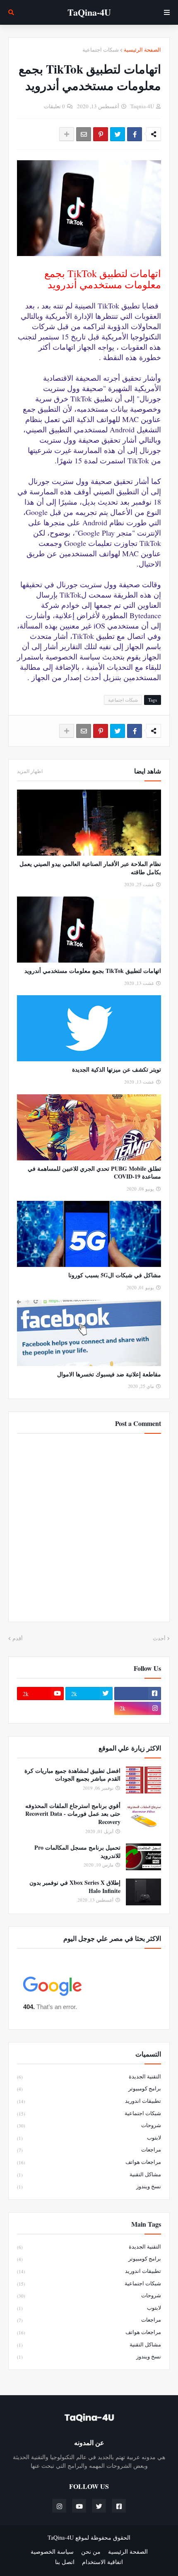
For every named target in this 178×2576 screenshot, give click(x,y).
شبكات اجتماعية (101, 50)
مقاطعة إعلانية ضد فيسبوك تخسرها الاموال (109, 1374)
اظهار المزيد (30, 771)
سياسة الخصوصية (52, 2551)
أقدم (18, 1638)
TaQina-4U (89, 12)
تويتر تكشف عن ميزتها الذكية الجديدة (117, 1070)
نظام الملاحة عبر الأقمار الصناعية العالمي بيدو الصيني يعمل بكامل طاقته (90, 868)
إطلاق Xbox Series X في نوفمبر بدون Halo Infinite (75, 1887)
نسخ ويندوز (89, 2186)
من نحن (91, 2551)
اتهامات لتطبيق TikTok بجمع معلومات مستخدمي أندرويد (93, 971)
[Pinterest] (101, 134)
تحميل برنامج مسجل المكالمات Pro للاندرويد (77, 1851)
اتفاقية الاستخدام (102, 2562)
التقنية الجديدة (89, 2076)
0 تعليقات (54, 106)
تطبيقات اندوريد (89, 2101)
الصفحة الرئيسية (142, 50)
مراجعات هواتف (89, 2162)
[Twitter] (118, 134)
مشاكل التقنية (89, 2174)
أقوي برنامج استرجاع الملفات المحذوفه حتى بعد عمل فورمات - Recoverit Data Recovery (73, 1814)
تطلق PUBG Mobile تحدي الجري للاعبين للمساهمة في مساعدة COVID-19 (94, 1173)
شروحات (89, 2125)
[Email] (84, 134)
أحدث (159, 1638)
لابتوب (89, 2137)
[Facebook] (135, 134)
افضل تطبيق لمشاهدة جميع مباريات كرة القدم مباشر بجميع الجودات (72, 1775)
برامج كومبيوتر (89, 2088)
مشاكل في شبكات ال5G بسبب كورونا (115, 1275)
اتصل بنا (65, 2562)
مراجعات (89, 2149)
